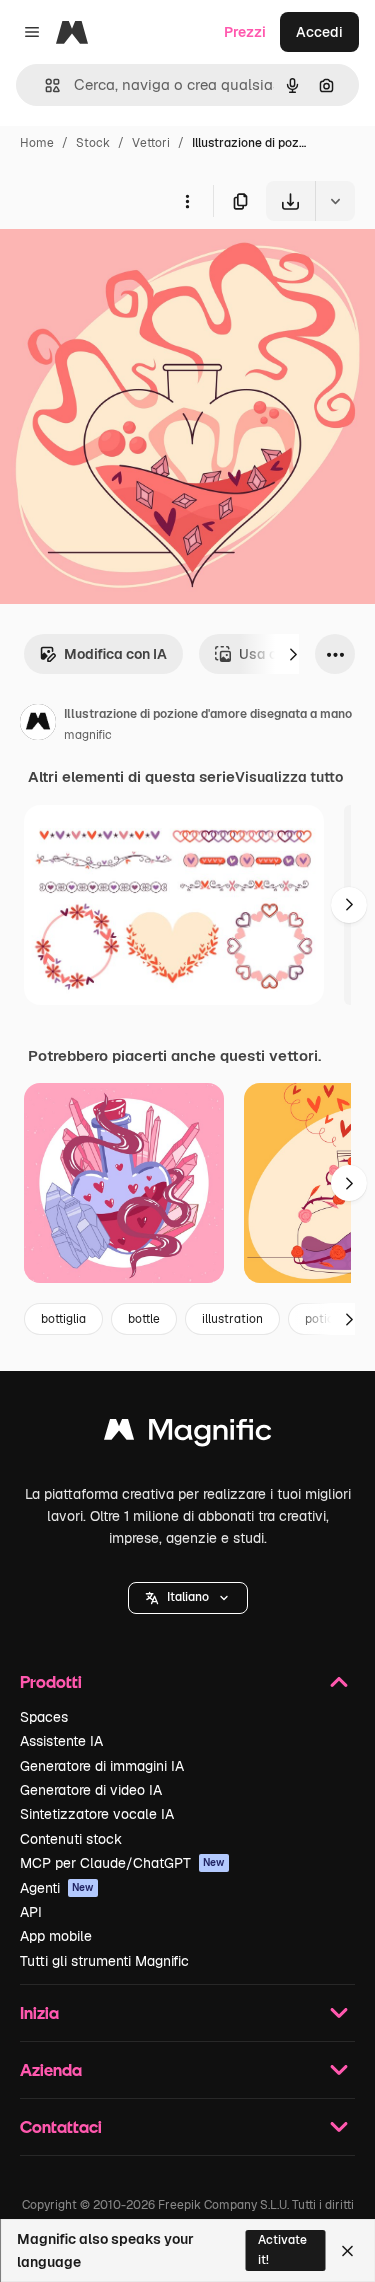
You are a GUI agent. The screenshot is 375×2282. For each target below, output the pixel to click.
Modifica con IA (115, 654)
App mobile (56, 1936)
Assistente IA (61, 1741)
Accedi (319, 32)
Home (37, 143)
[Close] (347, 2251)
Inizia (39, 2012)
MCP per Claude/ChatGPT (122, 1863)
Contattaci (61, 2126)
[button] (188, 1598)
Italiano (188, 1597)
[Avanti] (293, 654)
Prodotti (51, 1681)
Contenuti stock (71, 1839)
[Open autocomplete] (44, 85)
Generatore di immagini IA (102, 1766)
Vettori (151, 143)
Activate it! (282, 2249)
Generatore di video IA (91, 1790)
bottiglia (63, 1319)
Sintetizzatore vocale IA (97, 1814)
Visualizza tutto (289, 777)
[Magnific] (188, 1434)
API (31, 1912)
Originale (132, 267)
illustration (232, 1319)
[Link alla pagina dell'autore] (38, 725)
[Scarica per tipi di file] (335, 201)
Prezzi (245, 32)
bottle (144, 1319)
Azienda (51, 2069)
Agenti (57, 1888)
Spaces (44, 1717)
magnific (88, 735)
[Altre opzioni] (187, 201)
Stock (93, 143)
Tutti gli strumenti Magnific (104, 1961)
